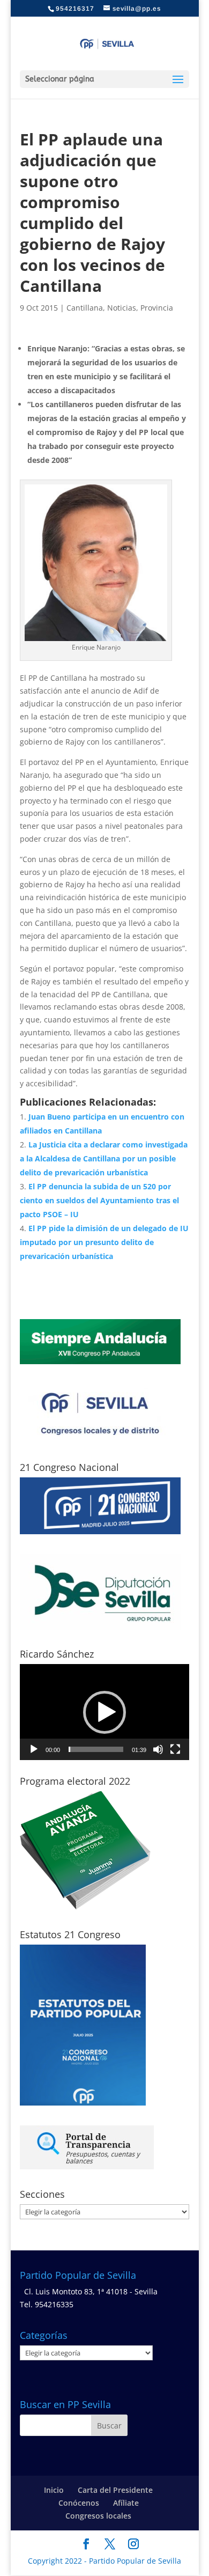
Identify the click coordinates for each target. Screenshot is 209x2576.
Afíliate (126, 2503)
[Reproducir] (34, 1749)
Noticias (122, 308)
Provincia (157, 308)
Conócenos (79, 2503)
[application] (104, 1712)
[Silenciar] (158, 1749)
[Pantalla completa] (175, 1749)
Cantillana (85, 308)
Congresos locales (98, 2516)
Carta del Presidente (115, 2490)
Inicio (54, 2490)
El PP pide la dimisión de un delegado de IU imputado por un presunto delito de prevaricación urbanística (104, 1242)
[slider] (96, 1749)
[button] (104, 1712)
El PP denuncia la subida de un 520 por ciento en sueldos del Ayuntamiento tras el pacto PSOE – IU (99, 1200)
